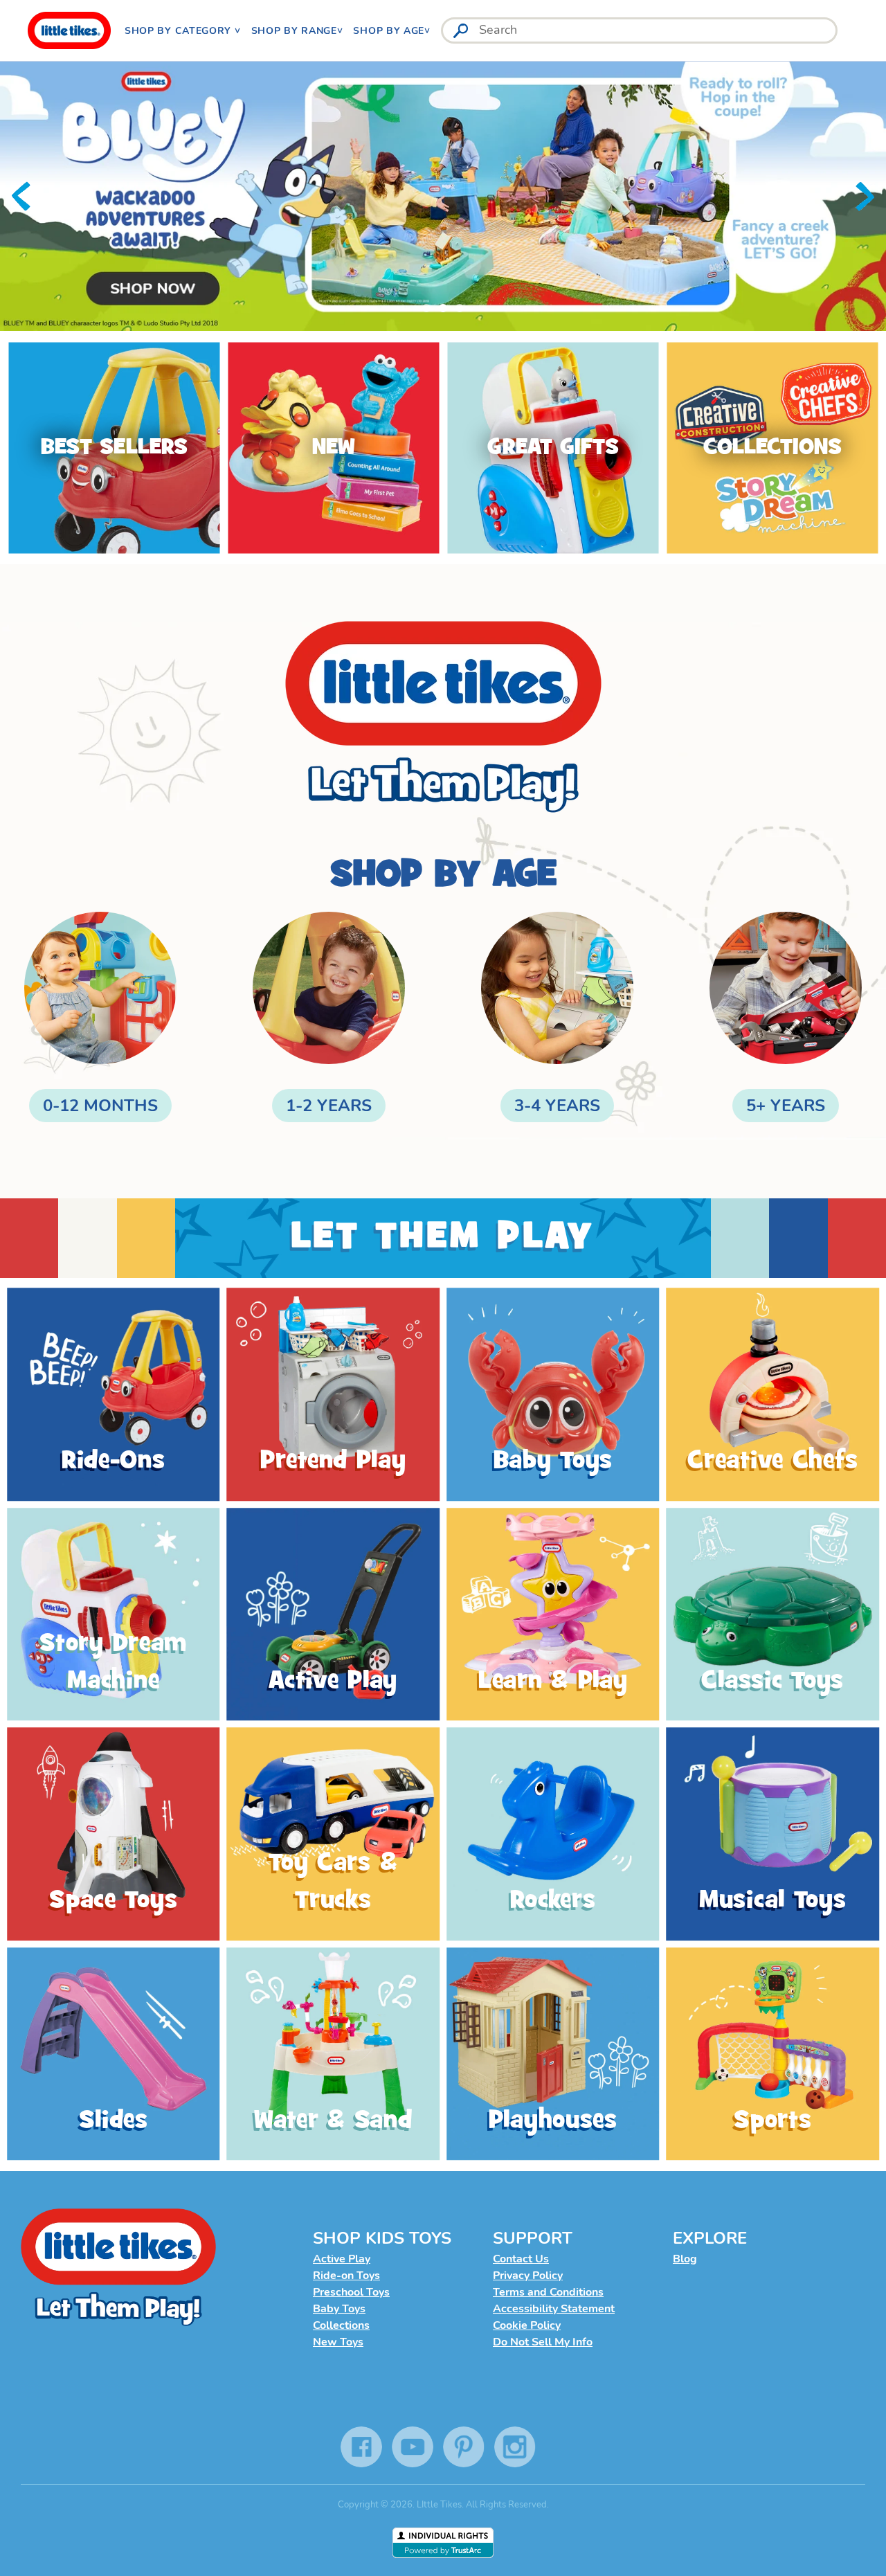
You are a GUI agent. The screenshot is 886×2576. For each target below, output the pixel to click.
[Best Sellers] (114, 448)
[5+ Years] (786, 1017)
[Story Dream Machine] (114, 1614)
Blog (685, 2259)
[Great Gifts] (553, 448)
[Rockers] (553, 1835)
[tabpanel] (443, 196)
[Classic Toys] (773, 1614)
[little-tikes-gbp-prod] (69, 30)
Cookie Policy (527, 2325)
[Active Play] (334, 1614)
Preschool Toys (351, 2292)
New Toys (338, 2342)
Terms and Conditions (548, 2292)
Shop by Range (294, 31)
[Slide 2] (443, 196)
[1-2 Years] (329, 1017)
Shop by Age (389, 31)
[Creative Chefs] (773, 1395)
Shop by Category (180, 31)
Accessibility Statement (554, 2309)
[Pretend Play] (334, 1395)
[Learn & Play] (553, 1614)
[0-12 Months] (100, 1017)
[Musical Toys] (773, 1835)
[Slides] (114, 2054)
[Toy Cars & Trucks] (334, 1835)
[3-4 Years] (557, 1017)
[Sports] (773, 2054)
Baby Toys (339, 2309)
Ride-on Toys (346, 2276)
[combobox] (639, 30)
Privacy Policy (528, 2276)
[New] (333, 448)
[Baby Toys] (553, 1395)
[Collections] (772, 448)
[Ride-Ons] (114, 1395)
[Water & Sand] (334, 2054)
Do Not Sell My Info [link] (543, 2342)
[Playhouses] (553, 2054)
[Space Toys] (114, 1835)
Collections (341, 2325)
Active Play (342, 2259)
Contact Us (521, 2259)
